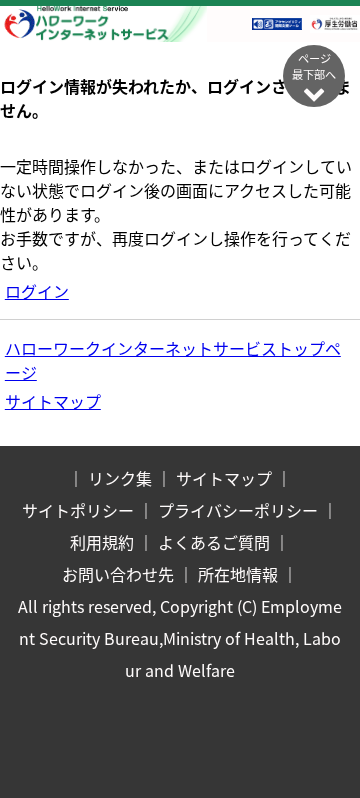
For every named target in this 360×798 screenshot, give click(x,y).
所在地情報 (238, 574)
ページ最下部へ (314, 66)
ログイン (37, 291)
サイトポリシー (78, 510)
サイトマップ (53, 401)
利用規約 (102, 542)
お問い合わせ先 (118, 574)
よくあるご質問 (214, 542)
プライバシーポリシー (238, 510)
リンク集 (120, 478)
